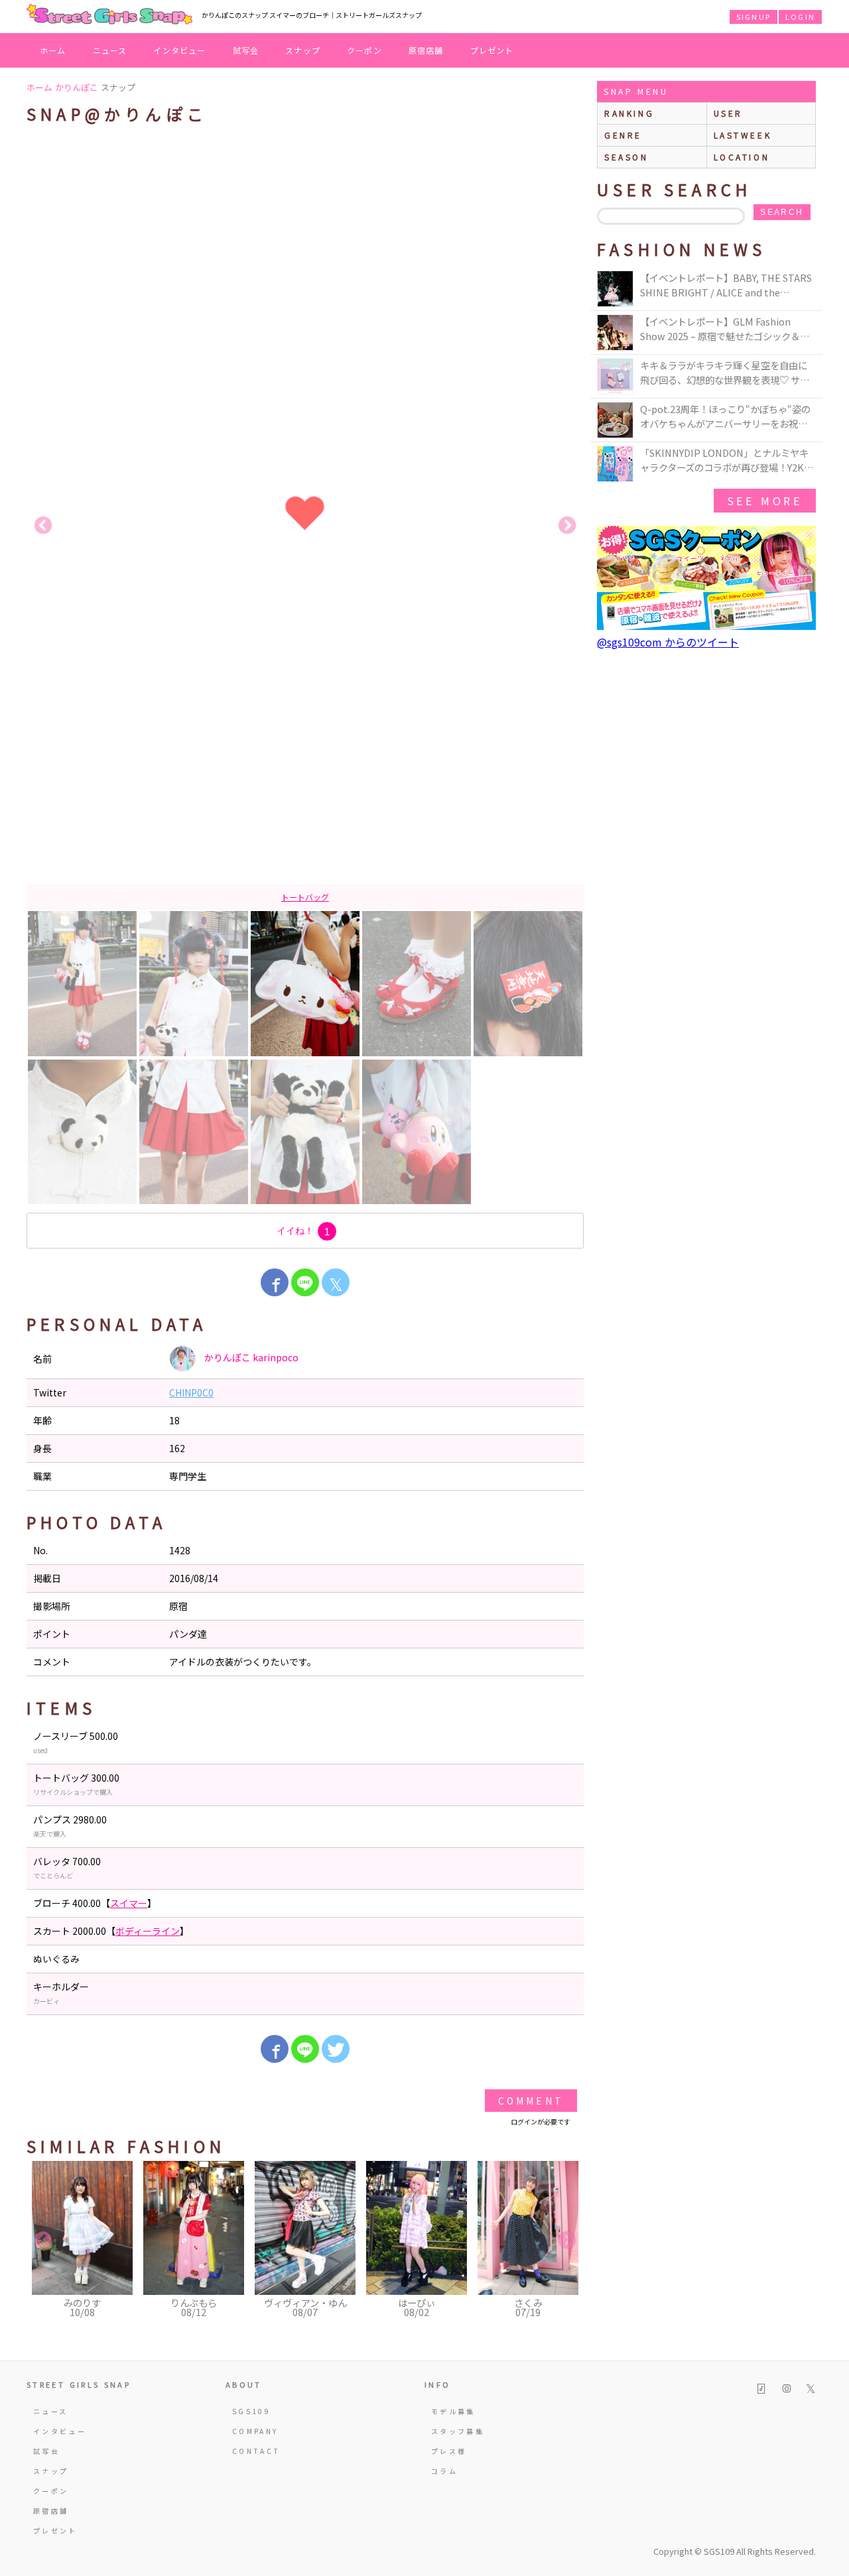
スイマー (129, 1903)
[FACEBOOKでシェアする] (275, 1282)
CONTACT (256, 2451)
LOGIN (800, 17)
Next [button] (567, 526)
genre (623, 135)
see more (765, 501)
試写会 (246, 50)
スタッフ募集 (458, 2431)
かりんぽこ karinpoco (250, 1357)
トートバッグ (305, 897)
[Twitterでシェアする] (336, 2049)
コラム (444, 2471)
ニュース (110, 50)
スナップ (303, 50)
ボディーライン (148, 1931)
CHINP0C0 (191, 1392)
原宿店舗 (426, 50)
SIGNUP (753, 17)
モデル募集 (453, 2411)
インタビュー (179, 50)
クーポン (364, 50)
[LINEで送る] (305, 1282)
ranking (629, 113)
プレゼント (492, 50)
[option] (305, 526)
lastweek (743, 135)
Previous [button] (43, 526)
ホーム (53, 50)
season (626, 157)
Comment (531, 2101)
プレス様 (449, 2451)
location (742, 157)
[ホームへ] (109, 15)
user (728, 113)
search (782, 212)
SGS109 (251, 2411)
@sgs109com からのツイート (668, 642)
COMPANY (255, 2431)
